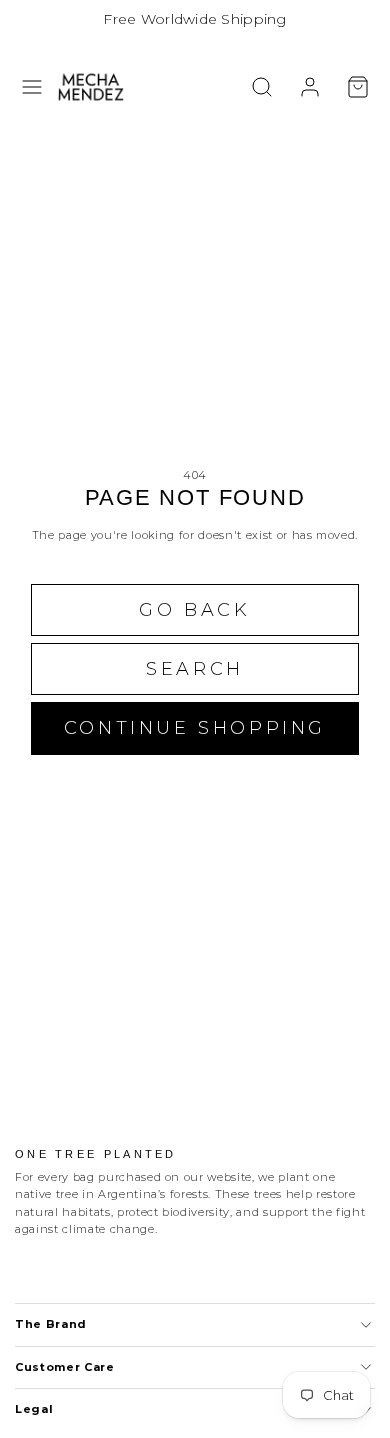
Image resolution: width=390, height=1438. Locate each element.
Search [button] (195, 669)
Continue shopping (195, 728)
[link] (310, 87)
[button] (32, 87)
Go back (194, 610)
